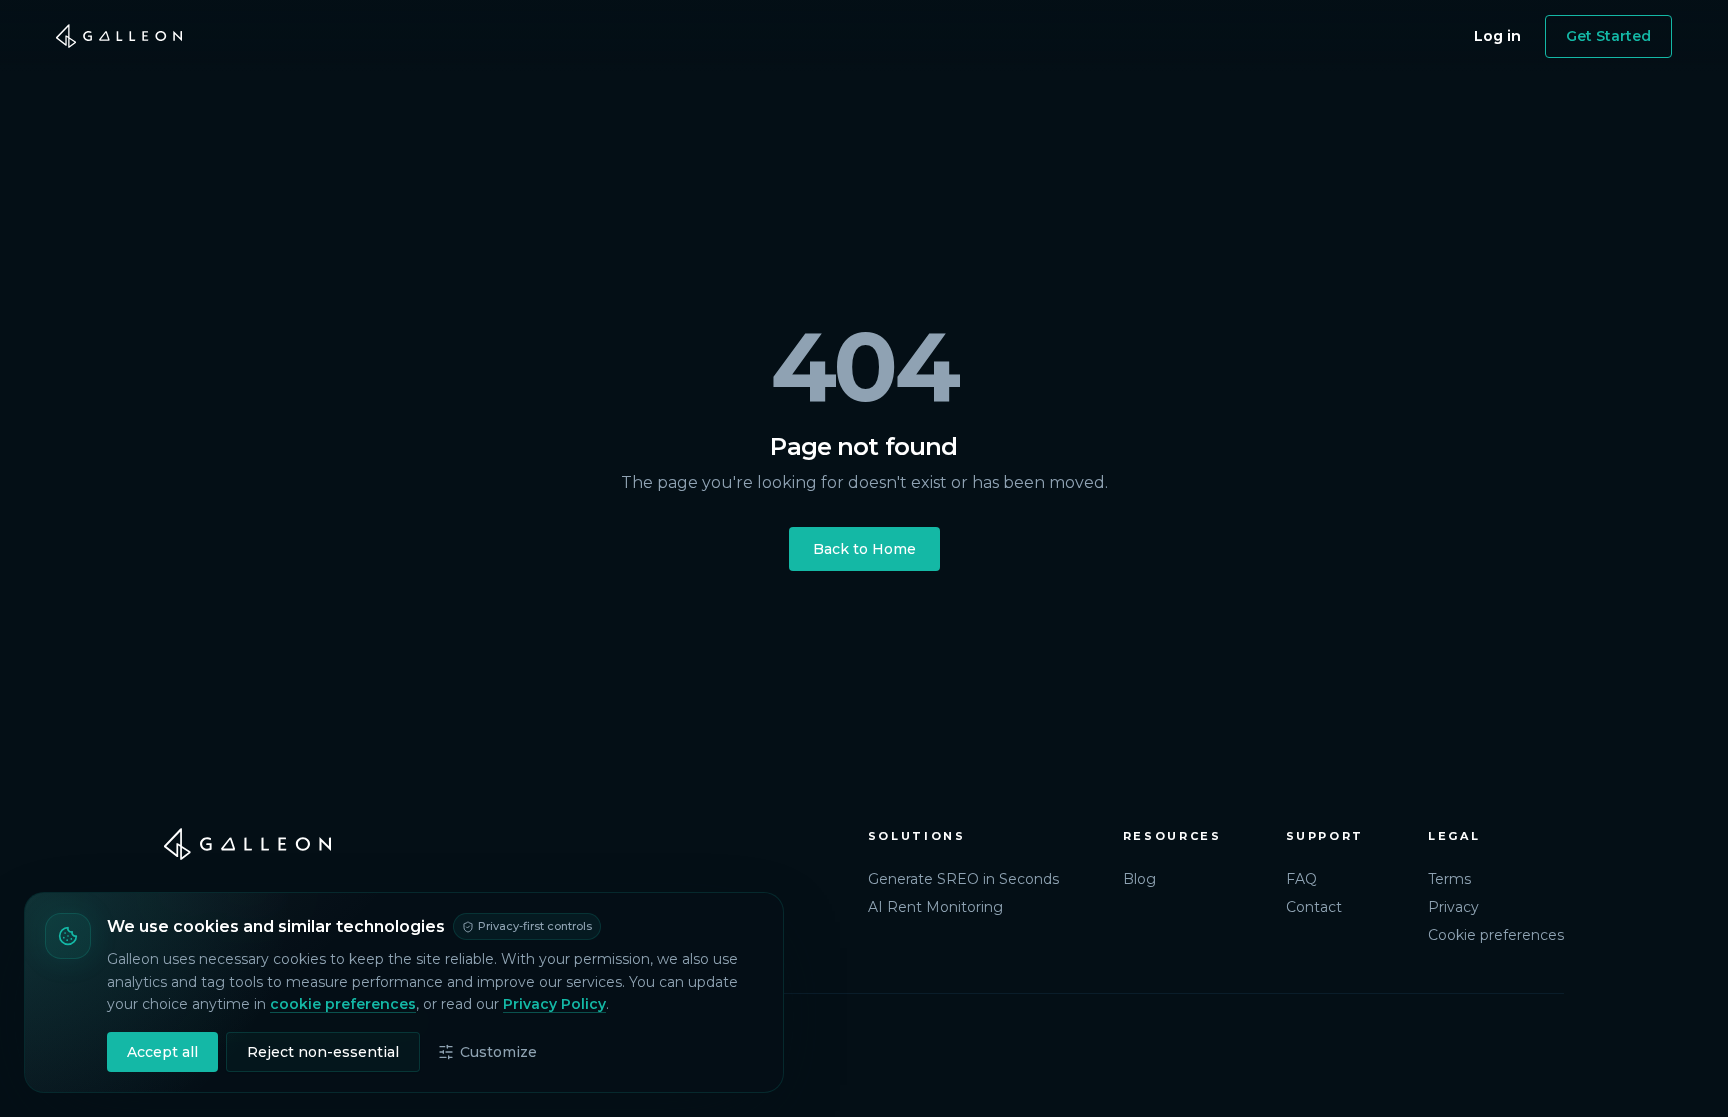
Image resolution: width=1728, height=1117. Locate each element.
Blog (1139, 879)
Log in (1497, 36)
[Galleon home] (119, 36)
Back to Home (864, 549)
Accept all (162, 1052)
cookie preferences (343, 1004)
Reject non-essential (323, 1052)
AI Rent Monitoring (935, 907)
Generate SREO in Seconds (963, 879)
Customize (498, 1052)
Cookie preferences (1496, 935)
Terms (1449, 879)
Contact (1314, 907)
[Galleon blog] (496, 844)
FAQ (1301, 879)
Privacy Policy (554, 1004)
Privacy (1453, 907)
